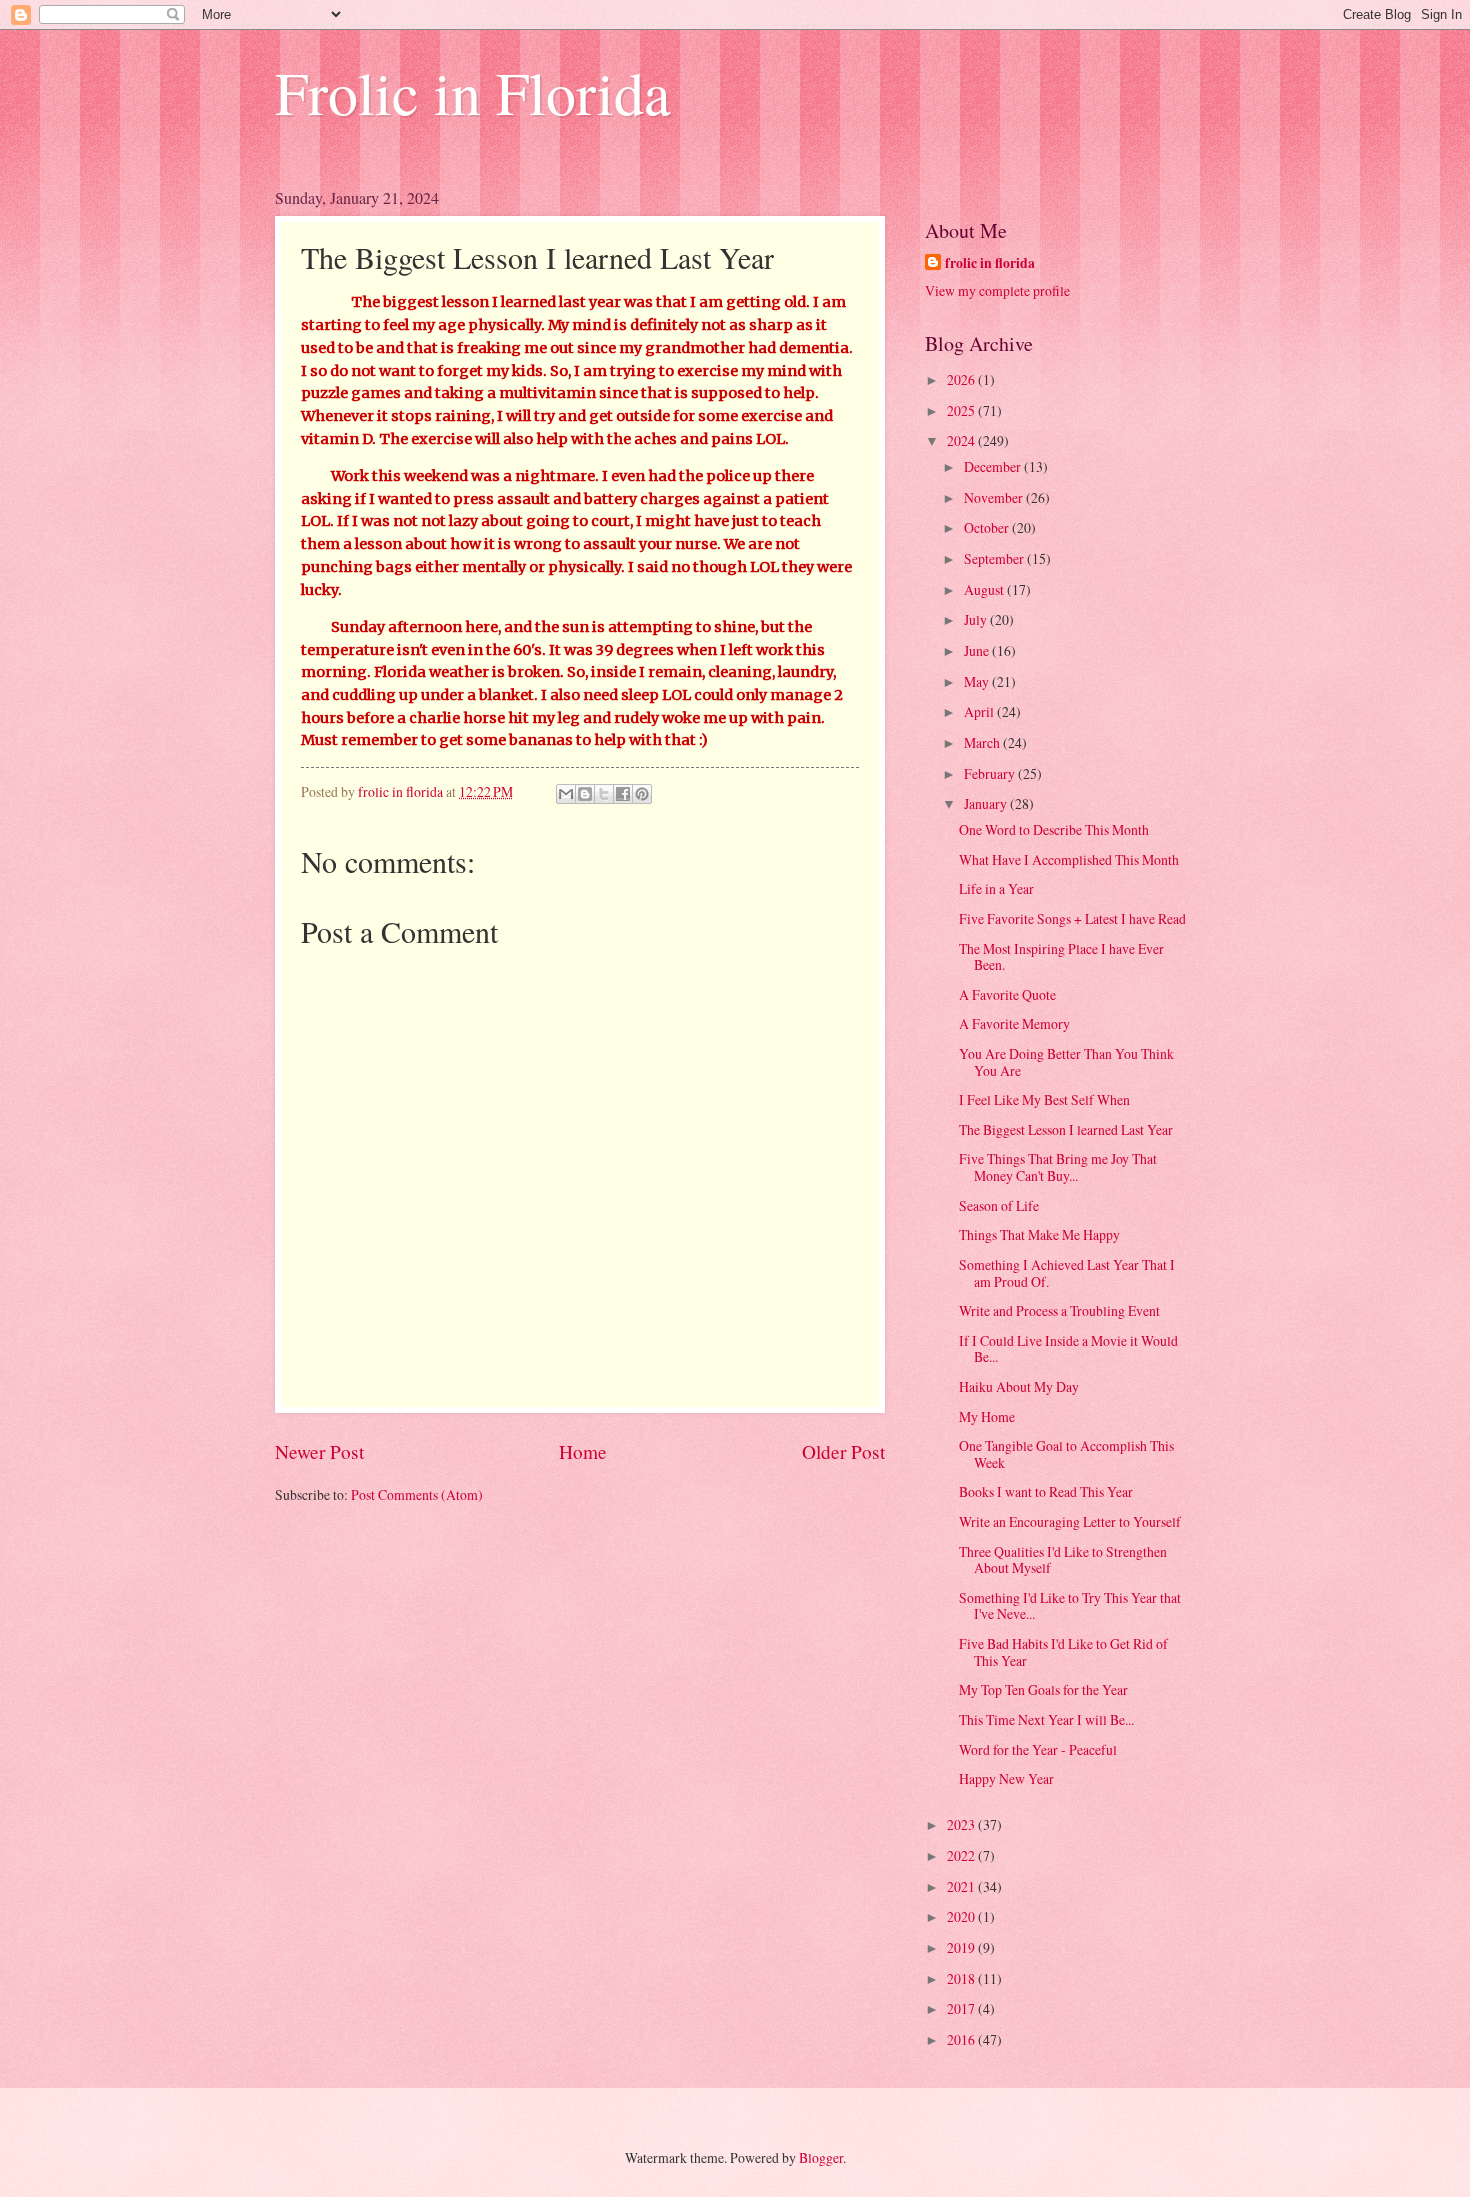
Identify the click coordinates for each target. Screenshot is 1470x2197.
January (987, 803)
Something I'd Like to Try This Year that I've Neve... (1070, 1606)
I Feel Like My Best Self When (1044, 1099)
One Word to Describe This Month (1054, 829)
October (988, 527)
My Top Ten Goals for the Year (1043, 1689)
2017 (962, 2008)
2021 (962, 1886)
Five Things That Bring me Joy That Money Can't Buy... (1058, 1167)
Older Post (843, 1451)
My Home (987, 1416)
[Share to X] (604, 794)
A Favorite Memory (1014, 1023)
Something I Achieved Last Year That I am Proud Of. (1067, 1273)
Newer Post (319, 1451)
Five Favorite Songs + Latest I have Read (1072, 918)
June (978, 650)
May (978, 681)
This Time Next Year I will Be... (1046, 1719)
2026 (962, 379)
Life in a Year (996, 888)
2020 (962, 1916)
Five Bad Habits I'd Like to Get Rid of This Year (1063, 1652)
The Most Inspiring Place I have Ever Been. (1061, 957)
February (991, 773)
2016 (962, 2039)
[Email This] (566, 794)
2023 (962, 1824)
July (977, 619)
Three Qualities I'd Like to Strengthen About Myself (1063, 1560)
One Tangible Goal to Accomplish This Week (1066, 1454)
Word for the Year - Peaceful (1038, 1749)
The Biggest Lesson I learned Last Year (1066, 1129)
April (980, 711)
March (983, 742)
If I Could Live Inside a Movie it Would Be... (1068, 1349)
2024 (962, 440)
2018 (962, 1978)
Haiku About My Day (1019, 1386)
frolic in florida (990, 263)
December (994, 466)
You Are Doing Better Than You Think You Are (1066, 1062)
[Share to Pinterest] (642, 794)
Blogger (821, 2157)
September (995, 558)
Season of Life (999, 1205)
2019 (962, 1947)
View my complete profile (997, 290)
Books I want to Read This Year (1046, 1491)
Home (583, 1451)
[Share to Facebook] (623, 794)
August (985, 589)
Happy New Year (1006, 1778)
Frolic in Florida (473, 92)
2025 (962, 410)
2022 (962, 1855)
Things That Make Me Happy (1039, 1234)
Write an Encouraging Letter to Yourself (1070, 1521)
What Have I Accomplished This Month (1069, 859)
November (995, 497)
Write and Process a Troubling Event (1059, 1310)
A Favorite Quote (1007, 994)
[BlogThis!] (585, 794)
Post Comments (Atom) (417, 1494)
